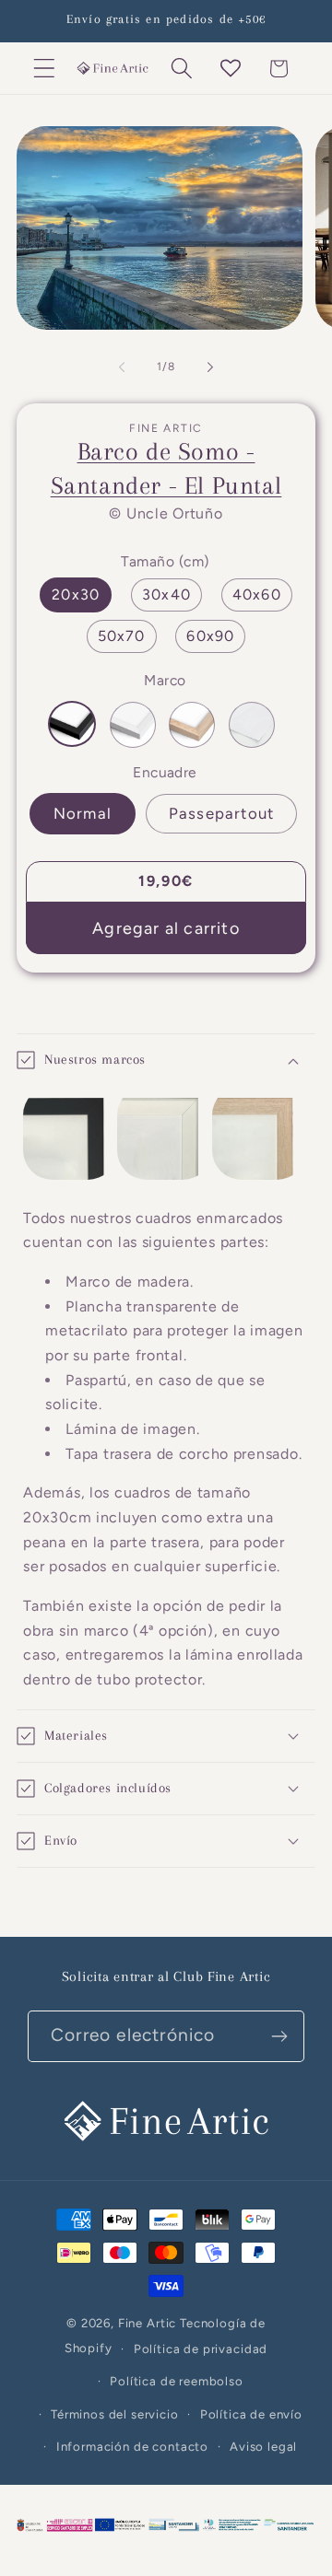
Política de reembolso (177, 2381)
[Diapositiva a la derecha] (210, 367)
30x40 (166, 594)
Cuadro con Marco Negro (72, 724)
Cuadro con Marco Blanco (133, 725)
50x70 (122, 636)
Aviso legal (263, 2446)
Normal (83, 813)
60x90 (210, 636)
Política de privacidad (201, 2349)
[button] (45, 69)
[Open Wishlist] (230, 69)
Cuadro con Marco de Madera (192, 725)
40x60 (257, 594)
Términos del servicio (115, 2414)
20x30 (76, 594)
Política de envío (251, 2414)
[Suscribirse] (279, 2036)
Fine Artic (147, 2323)
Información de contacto (132, 2446)
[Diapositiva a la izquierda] (122, 367)
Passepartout (221, 813)
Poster (252, 725)
